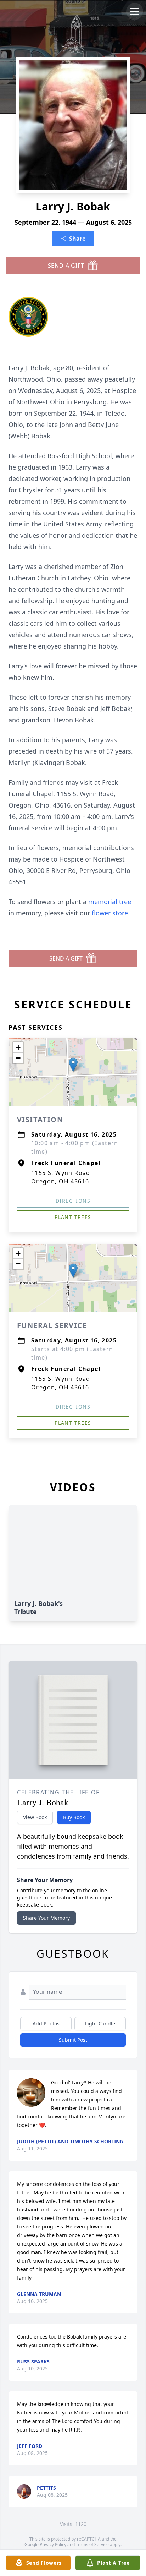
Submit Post (73, 2040)
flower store (110, 913)
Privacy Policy (53, 2545)
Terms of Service (92, 2545)
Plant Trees (73, 1217)
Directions (73, 1201)
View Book (35, 1817)
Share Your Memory (46, 1918)
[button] (73, 1065)
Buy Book (74, 1817)
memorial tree (110, 902)
